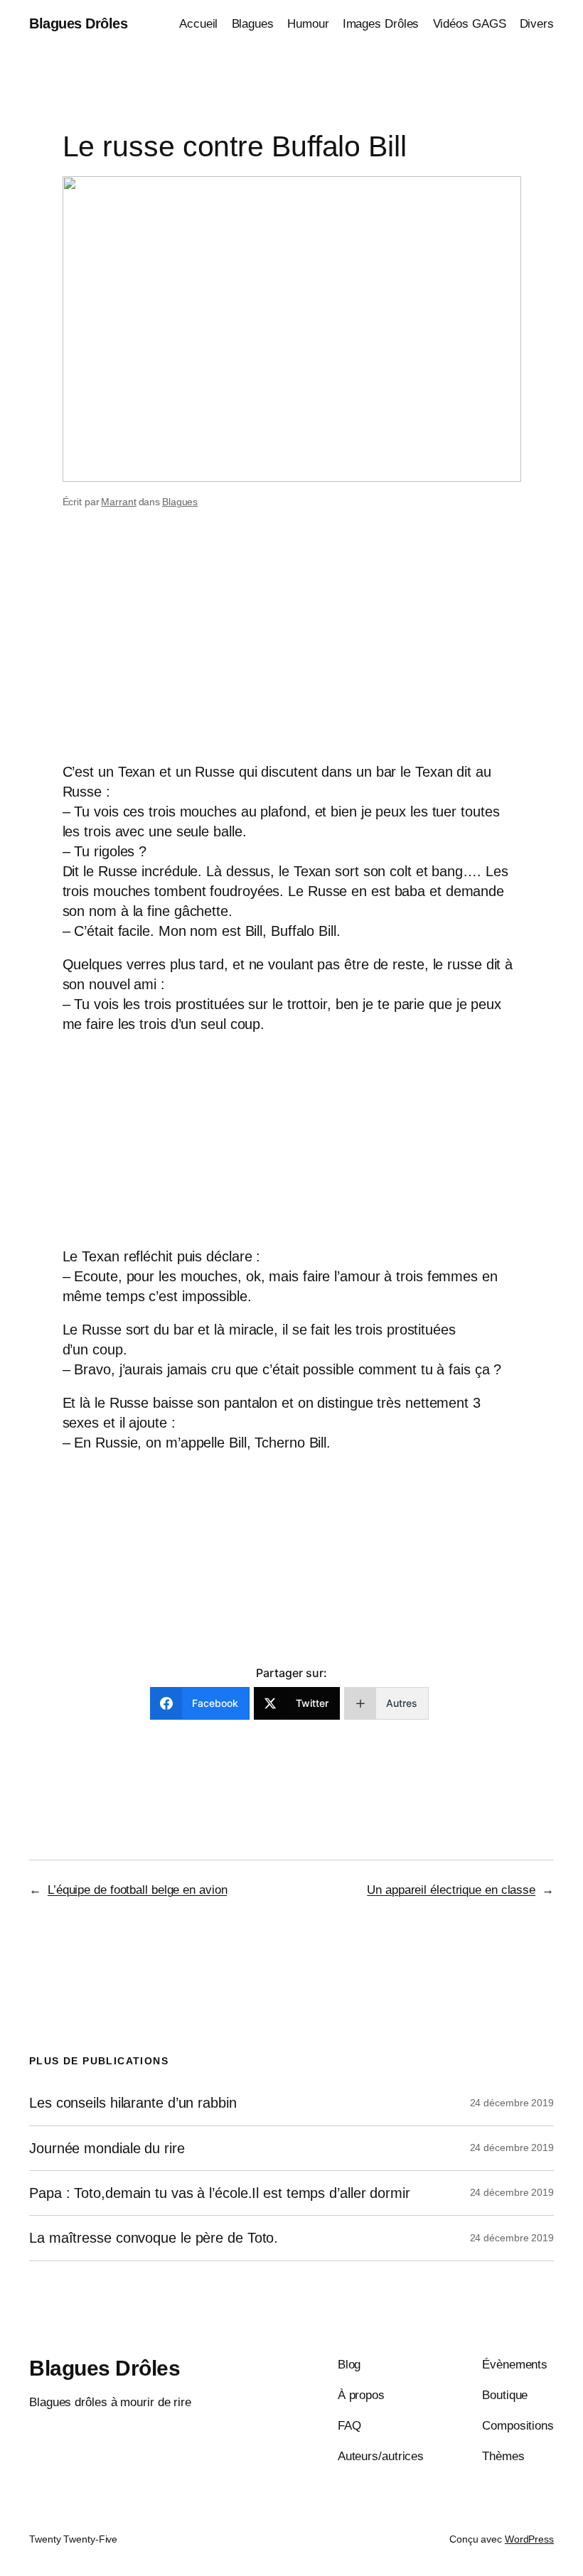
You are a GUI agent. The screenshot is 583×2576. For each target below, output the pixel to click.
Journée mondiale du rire (107, 2148)
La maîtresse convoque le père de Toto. (154, 2238)
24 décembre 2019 (512, 2103)
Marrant (118, 502)
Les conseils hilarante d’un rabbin (133, 2103)
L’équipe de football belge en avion (138, 1890)
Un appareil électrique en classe (451, 1890)
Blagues (180, 502)
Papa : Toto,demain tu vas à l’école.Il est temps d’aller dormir (220, 2193)
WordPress (529, 2539)
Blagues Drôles (78, 23)
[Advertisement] (291, 650)
